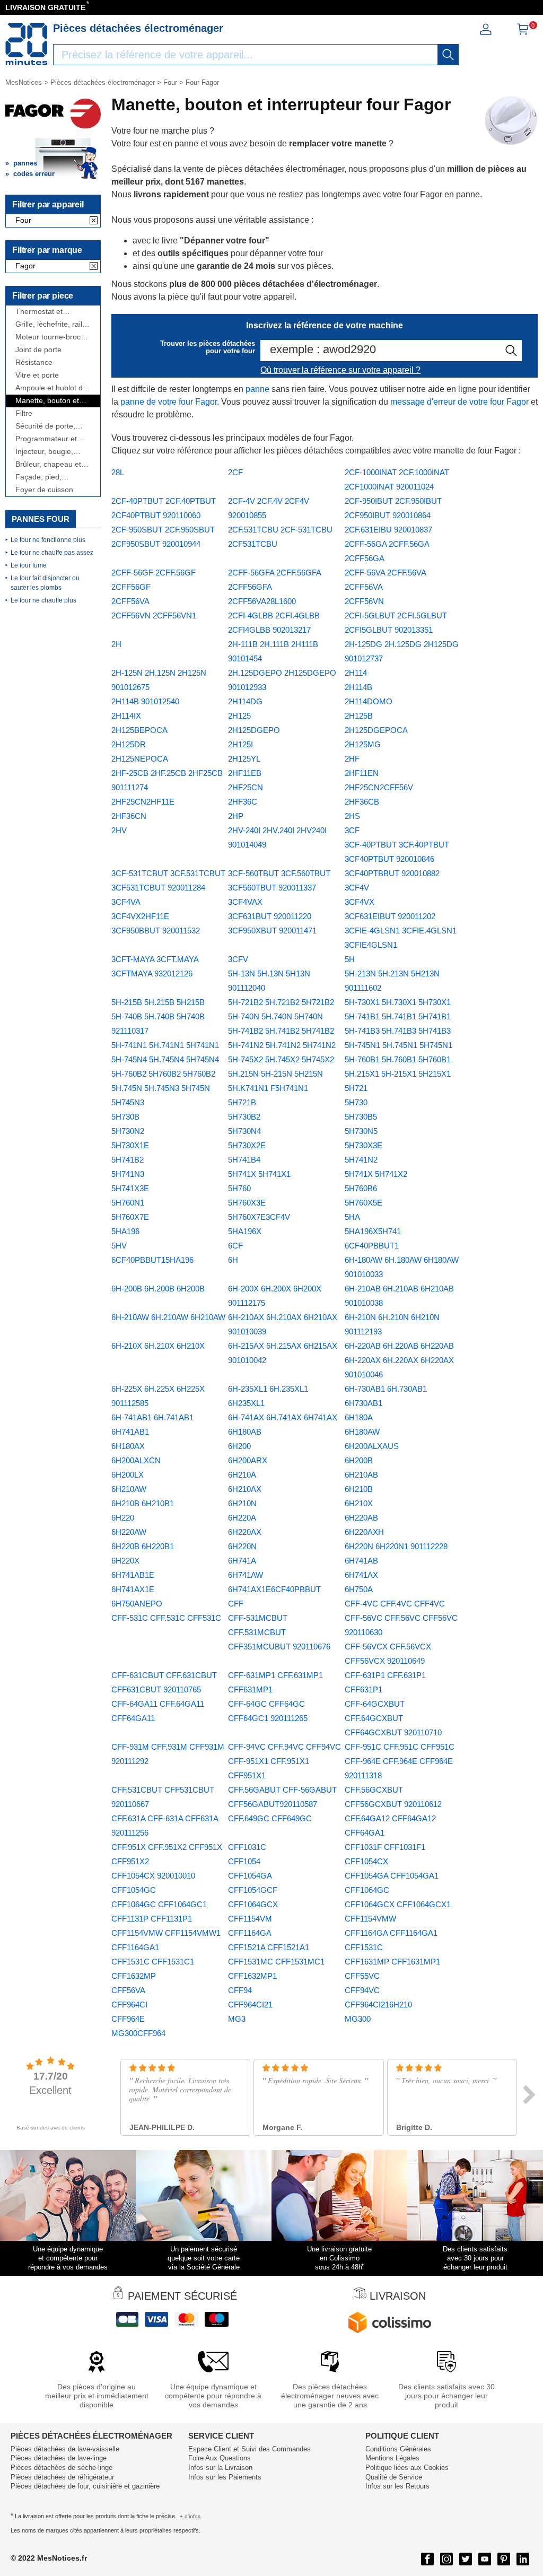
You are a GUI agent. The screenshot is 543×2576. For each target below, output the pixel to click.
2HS (352, 816)
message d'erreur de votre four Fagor (459, 402)
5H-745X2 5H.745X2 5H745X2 (281, 1059)
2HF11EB (245, 773)
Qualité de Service (394, 2477)
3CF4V (357, 888)
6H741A (242, 1561)
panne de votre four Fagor (169, 402)
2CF (235, 472)
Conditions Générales (398, 2449)
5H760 (239, 1188)
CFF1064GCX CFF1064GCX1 (398, 1904)
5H (350, 959)
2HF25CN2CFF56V (379, 787)
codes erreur (34, 174)
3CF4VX (360, 902)
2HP (236, 816)
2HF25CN (246, 787)
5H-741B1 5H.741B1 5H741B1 (398, 1016)
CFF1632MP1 (252, 1976)
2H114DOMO (369, 701)
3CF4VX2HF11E (140, 916)
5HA (352, 1217)
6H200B (359, 1460)
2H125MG (363, 744)
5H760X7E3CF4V (259, 1217)
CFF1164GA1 (135, 1947)
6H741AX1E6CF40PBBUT (274, 1589)
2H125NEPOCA (140, 759)
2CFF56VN (364, 601)
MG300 (358, 2019)
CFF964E (128, 2019)
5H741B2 (128, 1160)
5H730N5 (361, 1131)
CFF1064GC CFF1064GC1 (159, 1904)
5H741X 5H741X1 (259, 1174)
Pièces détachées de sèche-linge (62, 2468)
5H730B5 (361, 1117)
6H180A (359, 1417)
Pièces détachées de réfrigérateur (62, 2477)
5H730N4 (244, 1131)
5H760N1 (128, 1203)
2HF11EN (362, 773)
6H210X (359, 1503)
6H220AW (129, 1532)
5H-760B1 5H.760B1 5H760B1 (398, 1059)
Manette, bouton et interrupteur (47, 401)
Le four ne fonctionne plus (48, 540)
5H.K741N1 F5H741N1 (268, 1088)
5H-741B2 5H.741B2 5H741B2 (281, 1031)
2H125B (359, 716)
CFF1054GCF (253, 1890)
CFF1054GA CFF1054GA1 (392, 1876)
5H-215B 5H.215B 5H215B (158, 1002)
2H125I (240, 744)
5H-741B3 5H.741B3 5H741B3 (398, 1031)
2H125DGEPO (254, 730)
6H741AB (361, 1561)
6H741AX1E (133, 1589)
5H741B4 (244, 1160)
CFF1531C (364, 1947)
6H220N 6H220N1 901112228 (396, 1546)
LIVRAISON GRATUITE (45, 7)
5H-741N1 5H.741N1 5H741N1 (165, 1045)
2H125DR (129, 744)
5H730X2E (247, 1145)
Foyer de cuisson (44, 490)
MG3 (237, 2019)
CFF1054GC (134, 1890)
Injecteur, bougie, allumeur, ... (44, 452)
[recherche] (448, 55)
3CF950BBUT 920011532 (156, 931)
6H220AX (245, 1532)
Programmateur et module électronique (50, 439)
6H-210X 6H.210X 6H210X (158, 1346)
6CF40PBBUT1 (372, 1246)
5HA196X (245, 1231)
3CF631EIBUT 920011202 (390, 916)
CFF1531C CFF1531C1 (153, 1962)
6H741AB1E (133, 1575)
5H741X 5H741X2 (376, 1174)
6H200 (239, 1446)
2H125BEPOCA (139, 730)
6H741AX (361, 1575)
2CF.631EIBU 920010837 (388, 530)
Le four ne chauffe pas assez (52, 553)
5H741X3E (130, 1188)
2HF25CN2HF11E (143, 802)
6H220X (125, 1561)
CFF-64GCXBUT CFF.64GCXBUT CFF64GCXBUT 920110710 (393, 1718)
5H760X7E (130, 1217)
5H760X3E (247, 1203)
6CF (235, 1246)
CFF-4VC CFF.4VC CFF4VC (395, 1604)
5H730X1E (130, 1145)
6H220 (123, 1518)
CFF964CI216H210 (378, 2005)
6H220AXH (364, 1532)
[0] (523, 33)
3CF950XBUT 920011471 (272, 931)
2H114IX (126, 716)
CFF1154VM (250, 1919)
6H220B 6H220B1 (143, 1546)
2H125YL (244, 759)
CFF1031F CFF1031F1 (385, 1847)
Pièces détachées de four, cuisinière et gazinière (85, 2486)
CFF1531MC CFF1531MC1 (276, 1962)
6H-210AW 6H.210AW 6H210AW (168, 1317)
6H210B (359, 1489)
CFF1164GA (250, 1933)
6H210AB (361, 1475)
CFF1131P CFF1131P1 (152, 1919)
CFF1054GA (250, 1876)
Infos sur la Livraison (220, 2468)
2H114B (358, 687)
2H (116, 644)
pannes (25, 163)
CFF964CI (129, 2005)
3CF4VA (126, 902)
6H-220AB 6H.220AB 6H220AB (399, 1346)
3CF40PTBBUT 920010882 (392, 873)
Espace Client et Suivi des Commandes (249, 2449)
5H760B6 (361, 1188)
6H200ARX (248, 1460)
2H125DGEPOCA (376, 730)
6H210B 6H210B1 (143, 1503)
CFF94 (240, 1990)
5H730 (356, 1102)
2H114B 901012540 (145, 701)
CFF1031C (247, 1847)
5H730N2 (128, 1131)
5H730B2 (244, 1117)
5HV (119, 1246)
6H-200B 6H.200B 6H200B (158, 1289)
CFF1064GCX (253, 1904)
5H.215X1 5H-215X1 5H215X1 (398, 1074)
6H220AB (361, 1518)
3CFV (238, 959)
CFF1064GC (367, 1890)
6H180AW (362, 1432)
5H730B (125, 1117)
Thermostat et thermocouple (39, 312)
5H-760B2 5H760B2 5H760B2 (163, 1074)
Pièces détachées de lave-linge (59, 2458)
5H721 (356, 1088)
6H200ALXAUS (372, 1446)
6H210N (242, 1503)
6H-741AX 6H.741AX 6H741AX (283, 1417)
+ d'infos (190, 2516)
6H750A (359, 1589)
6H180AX (128, 1446)
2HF (352, 759)
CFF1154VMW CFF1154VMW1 (166, 1933)
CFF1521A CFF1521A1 (269, 1947)
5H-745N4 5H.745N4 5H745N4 (165, 1059)
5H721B (242, 1102)
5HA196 (125, 1231)
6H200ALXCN (136, 1460)
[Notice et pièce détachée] (27, 44)
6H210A (242, 1475)
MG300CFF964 (138, 2033)
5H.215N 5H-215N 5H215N (275, 1074)
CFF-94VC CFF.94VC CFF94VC (284, 1747)
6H (233, 1260)
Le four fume (29, 565)
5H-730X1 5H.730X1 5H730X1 (398, 1002)
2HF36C (243, 802)
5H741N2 (361, 1160)
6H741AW (246, 1575)
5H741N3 (128, 1174)
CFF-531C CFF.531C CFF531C (166, 1618)
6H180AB (245, 1432)
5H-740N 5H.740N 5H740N (275, 1016)
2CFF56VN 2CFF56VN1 (154, 615)
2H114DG (245, 701)
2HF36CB (362, 802)
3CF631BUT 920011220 (270, 916)
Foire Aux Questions (220, 2458)
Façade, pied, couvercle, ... (38, 477)
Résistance (34, 363)
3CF (352, 830)
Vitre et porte (37, 375)
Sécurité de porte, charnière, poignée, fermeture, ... (48, 426)
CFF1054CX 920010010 (153, 1876)
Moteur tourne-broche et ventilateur (52, 337)
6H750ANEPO (137, 1604)
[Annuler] (94, 221)
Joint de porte (38, 350)
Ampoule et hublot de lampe (51, 388)
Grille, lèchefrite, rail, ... (50, 324)
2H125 (239, 716)
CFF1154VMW (370, 1919)
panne (257, 389)
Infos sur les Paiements (225, 2477)
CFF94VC (362, 1990)
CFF (236, 1604)
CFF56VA (128, 1990)
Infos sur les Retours (397, 2486)
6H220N (242, 1546)
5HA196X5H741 (373, 1231)
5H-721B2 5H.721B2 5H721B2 (281, 1002)
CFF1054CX (366, 1861)
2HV (119, 830)
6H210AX (245, 1489)
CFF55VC (362, 1976)
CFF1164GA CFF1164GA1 (391, 1933)
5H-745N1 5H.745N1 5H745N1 (399, 1045)
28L (118, 472)
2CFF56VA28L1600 (262, 601)
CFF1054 (244, 1861)
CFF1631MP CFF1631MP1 (392, 1962)
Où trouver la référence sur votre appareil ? (340, 370)
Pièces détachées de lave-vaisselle (65, 2449)
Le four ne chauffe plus (43, 600)
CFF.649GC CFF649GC (270, 1818)
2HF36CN (129, 816)
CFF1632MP (134, 1976)
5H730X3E (364, 1145)
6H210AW (129, 1489)
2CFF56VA (130, 601)
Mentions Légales (392, 2458)
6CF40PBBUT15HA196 (152, 1260)
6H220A (242, 1518)
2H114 (356, 673)
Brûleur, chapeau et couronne (48, 464)
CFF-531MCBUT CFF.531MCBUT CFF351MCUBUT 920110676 (279, 1632)
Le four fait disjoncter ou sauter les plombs (45, 583)
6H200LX (128, 1475)
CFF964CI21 (250, 2005)
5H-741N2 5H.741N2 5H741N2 (282, 1045)
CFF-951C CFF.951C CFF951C (400, 1747)
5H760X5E (364, 1203)
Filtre (24, 413)
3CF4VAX (245, 902)
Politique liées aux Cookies (407, 2468)
